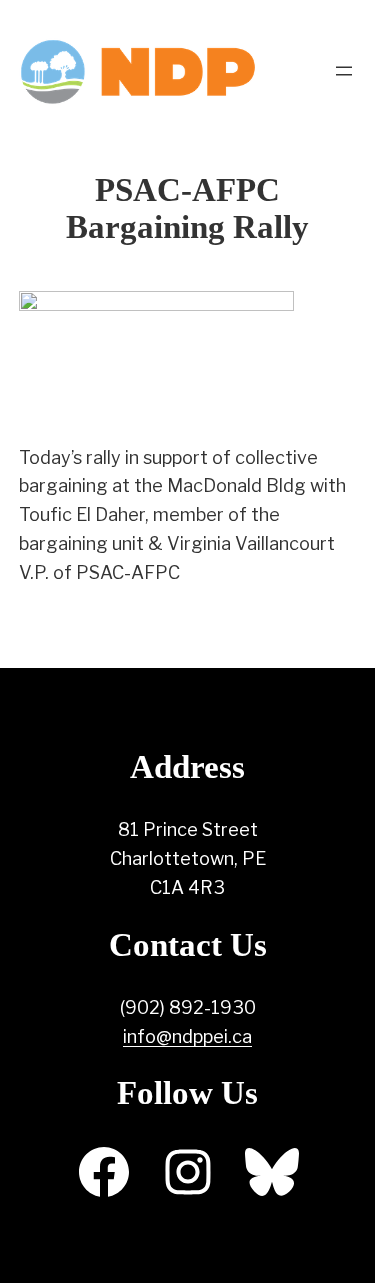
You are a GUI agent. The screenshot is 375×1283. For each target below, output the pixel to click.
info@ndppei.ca (187, 1036)
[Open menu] (344, 71)
